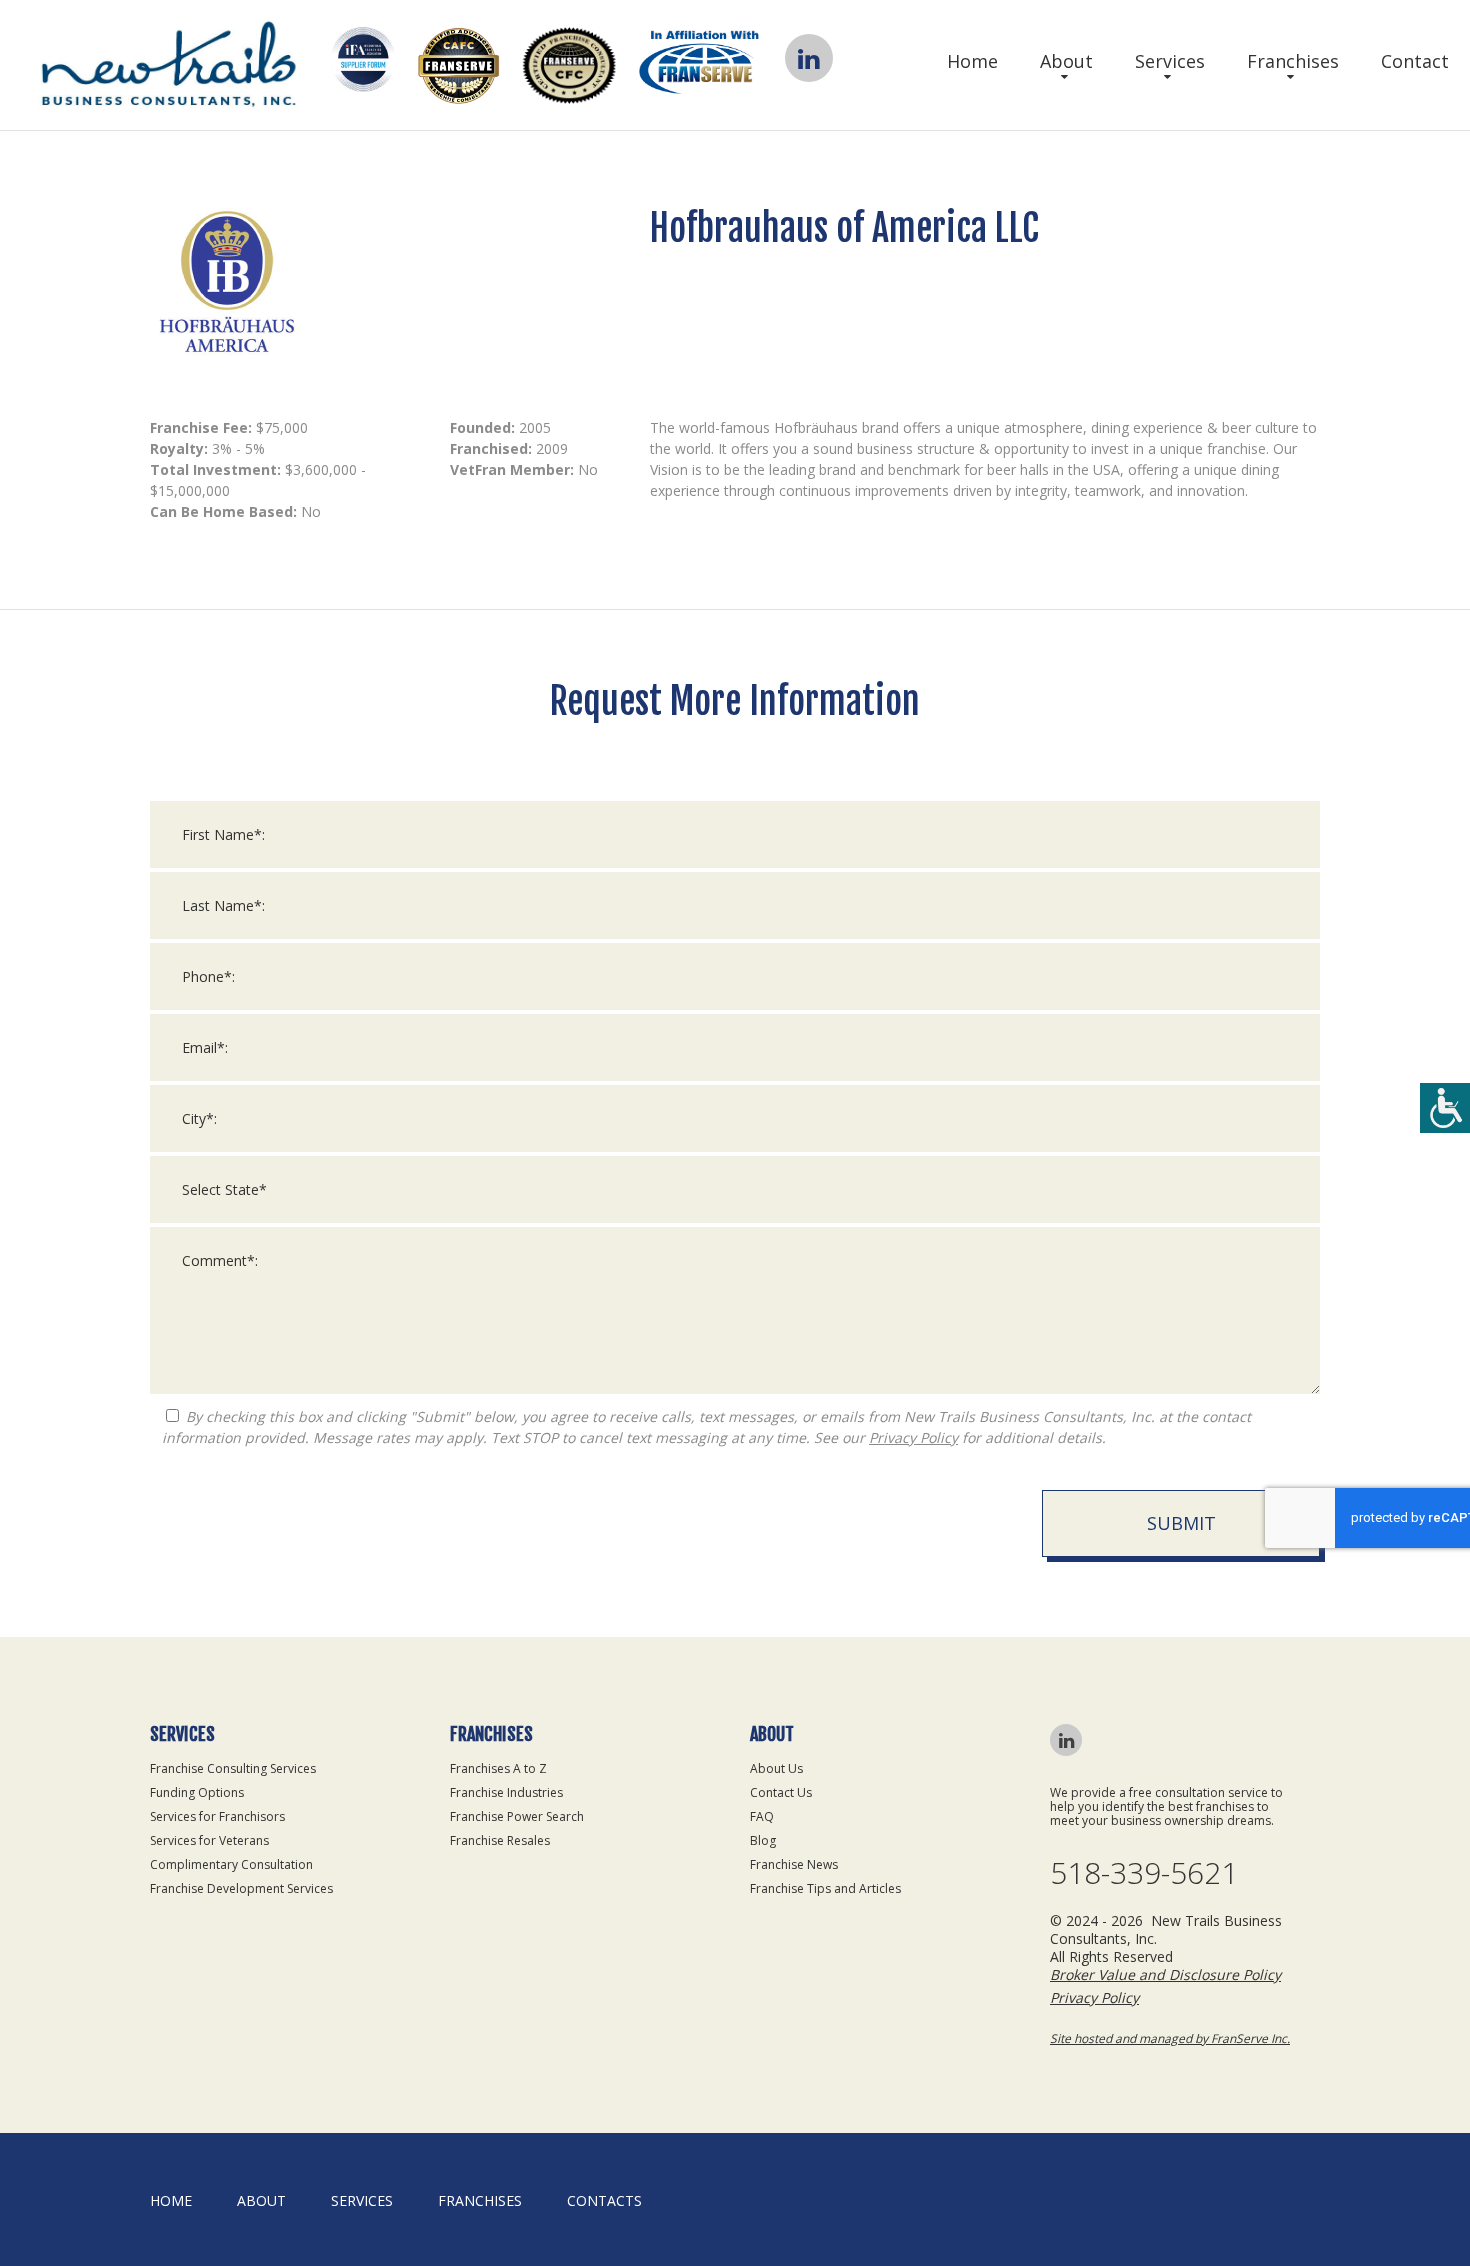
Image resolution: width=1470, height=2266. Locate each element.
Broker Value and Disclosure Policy (1165, 1974)
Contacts (604, 2200)
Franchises (1293, 61)
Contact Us (781, 1792)
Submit (1181, 1523)
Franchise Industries (506, 1792)
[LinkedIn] (808, 58)
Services (1170, 61)
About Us (776, 1768)
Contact (1415, 61)
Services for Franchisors (217, 1816)
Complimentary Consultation (231, 1864)
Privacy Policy (913, 1437)
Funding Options (197, 1792)
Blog (763, 1840)
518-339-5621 (1144, 1873)
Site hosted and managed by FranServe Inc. (1170, 2038)
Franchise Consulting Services (233, 1768)
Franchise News (794, 1864)
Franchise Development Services (241, 1888)
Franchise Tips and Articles (825, 1888)
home (171, 2200)
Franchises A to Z (498, 1768)
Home (972, 61)
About (1066, 61)
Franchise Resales (500, 1840)
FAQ (762, 1816)
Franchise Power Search (517, 1816)
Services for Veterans (209, 1840)
